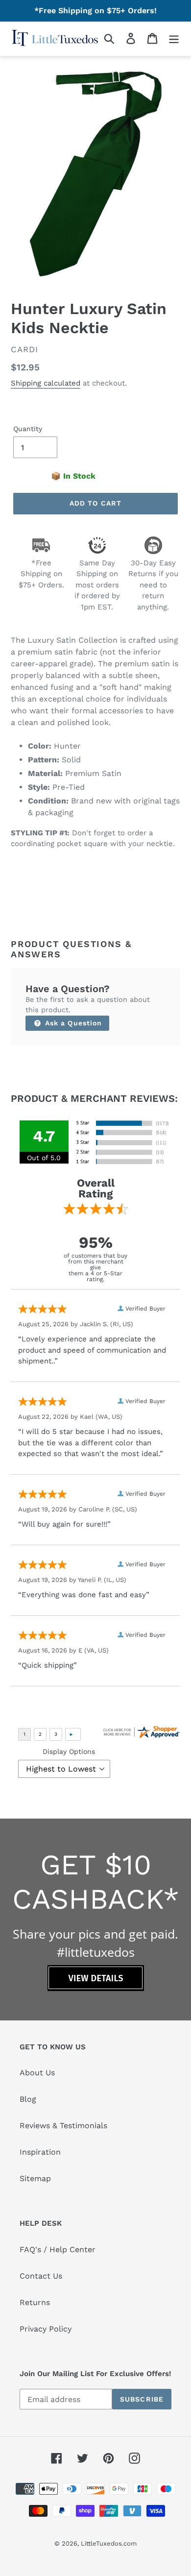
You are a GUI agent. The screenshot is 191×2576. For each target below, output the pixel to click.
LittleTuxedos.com (109, 2543)
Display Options (69, 1751)
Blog (28, 2099)
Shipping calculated (46, 383)
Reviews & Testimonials (63, 2126)
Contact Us (41, 2276)
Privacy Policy (46, 2329)
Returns (35, 2302)
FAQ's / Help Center (58, 2249)
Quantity (28, 429)
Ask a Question (72, 1023)
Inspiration (40, 2152)
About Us (37, 2073)
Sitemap (35, 2178)
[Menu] (174, 38)
